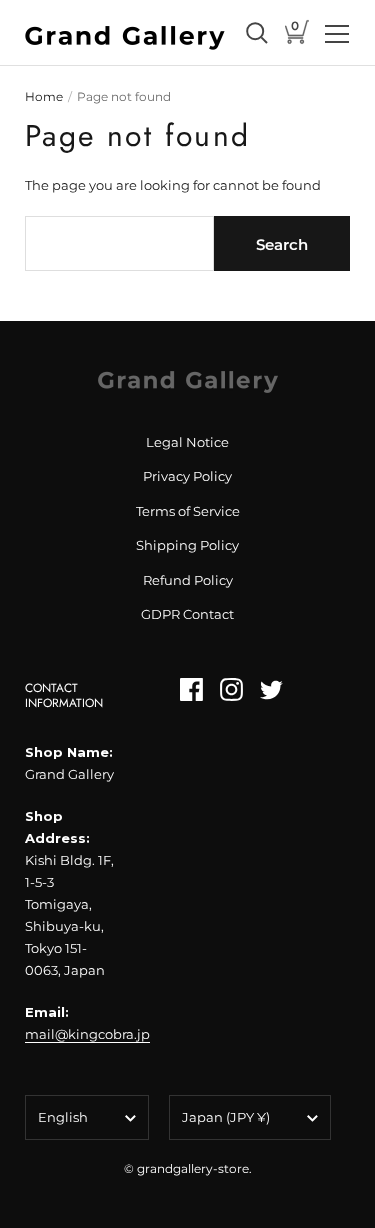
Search (282, 244)
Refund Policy (188, 580)
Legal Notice (187, 442)
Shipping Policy (187, 545)
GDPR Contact (187, 614)
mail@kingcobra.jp (87, 1034)
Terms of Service (188, 511)
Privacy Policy (187, 476)
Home (44, 96)
